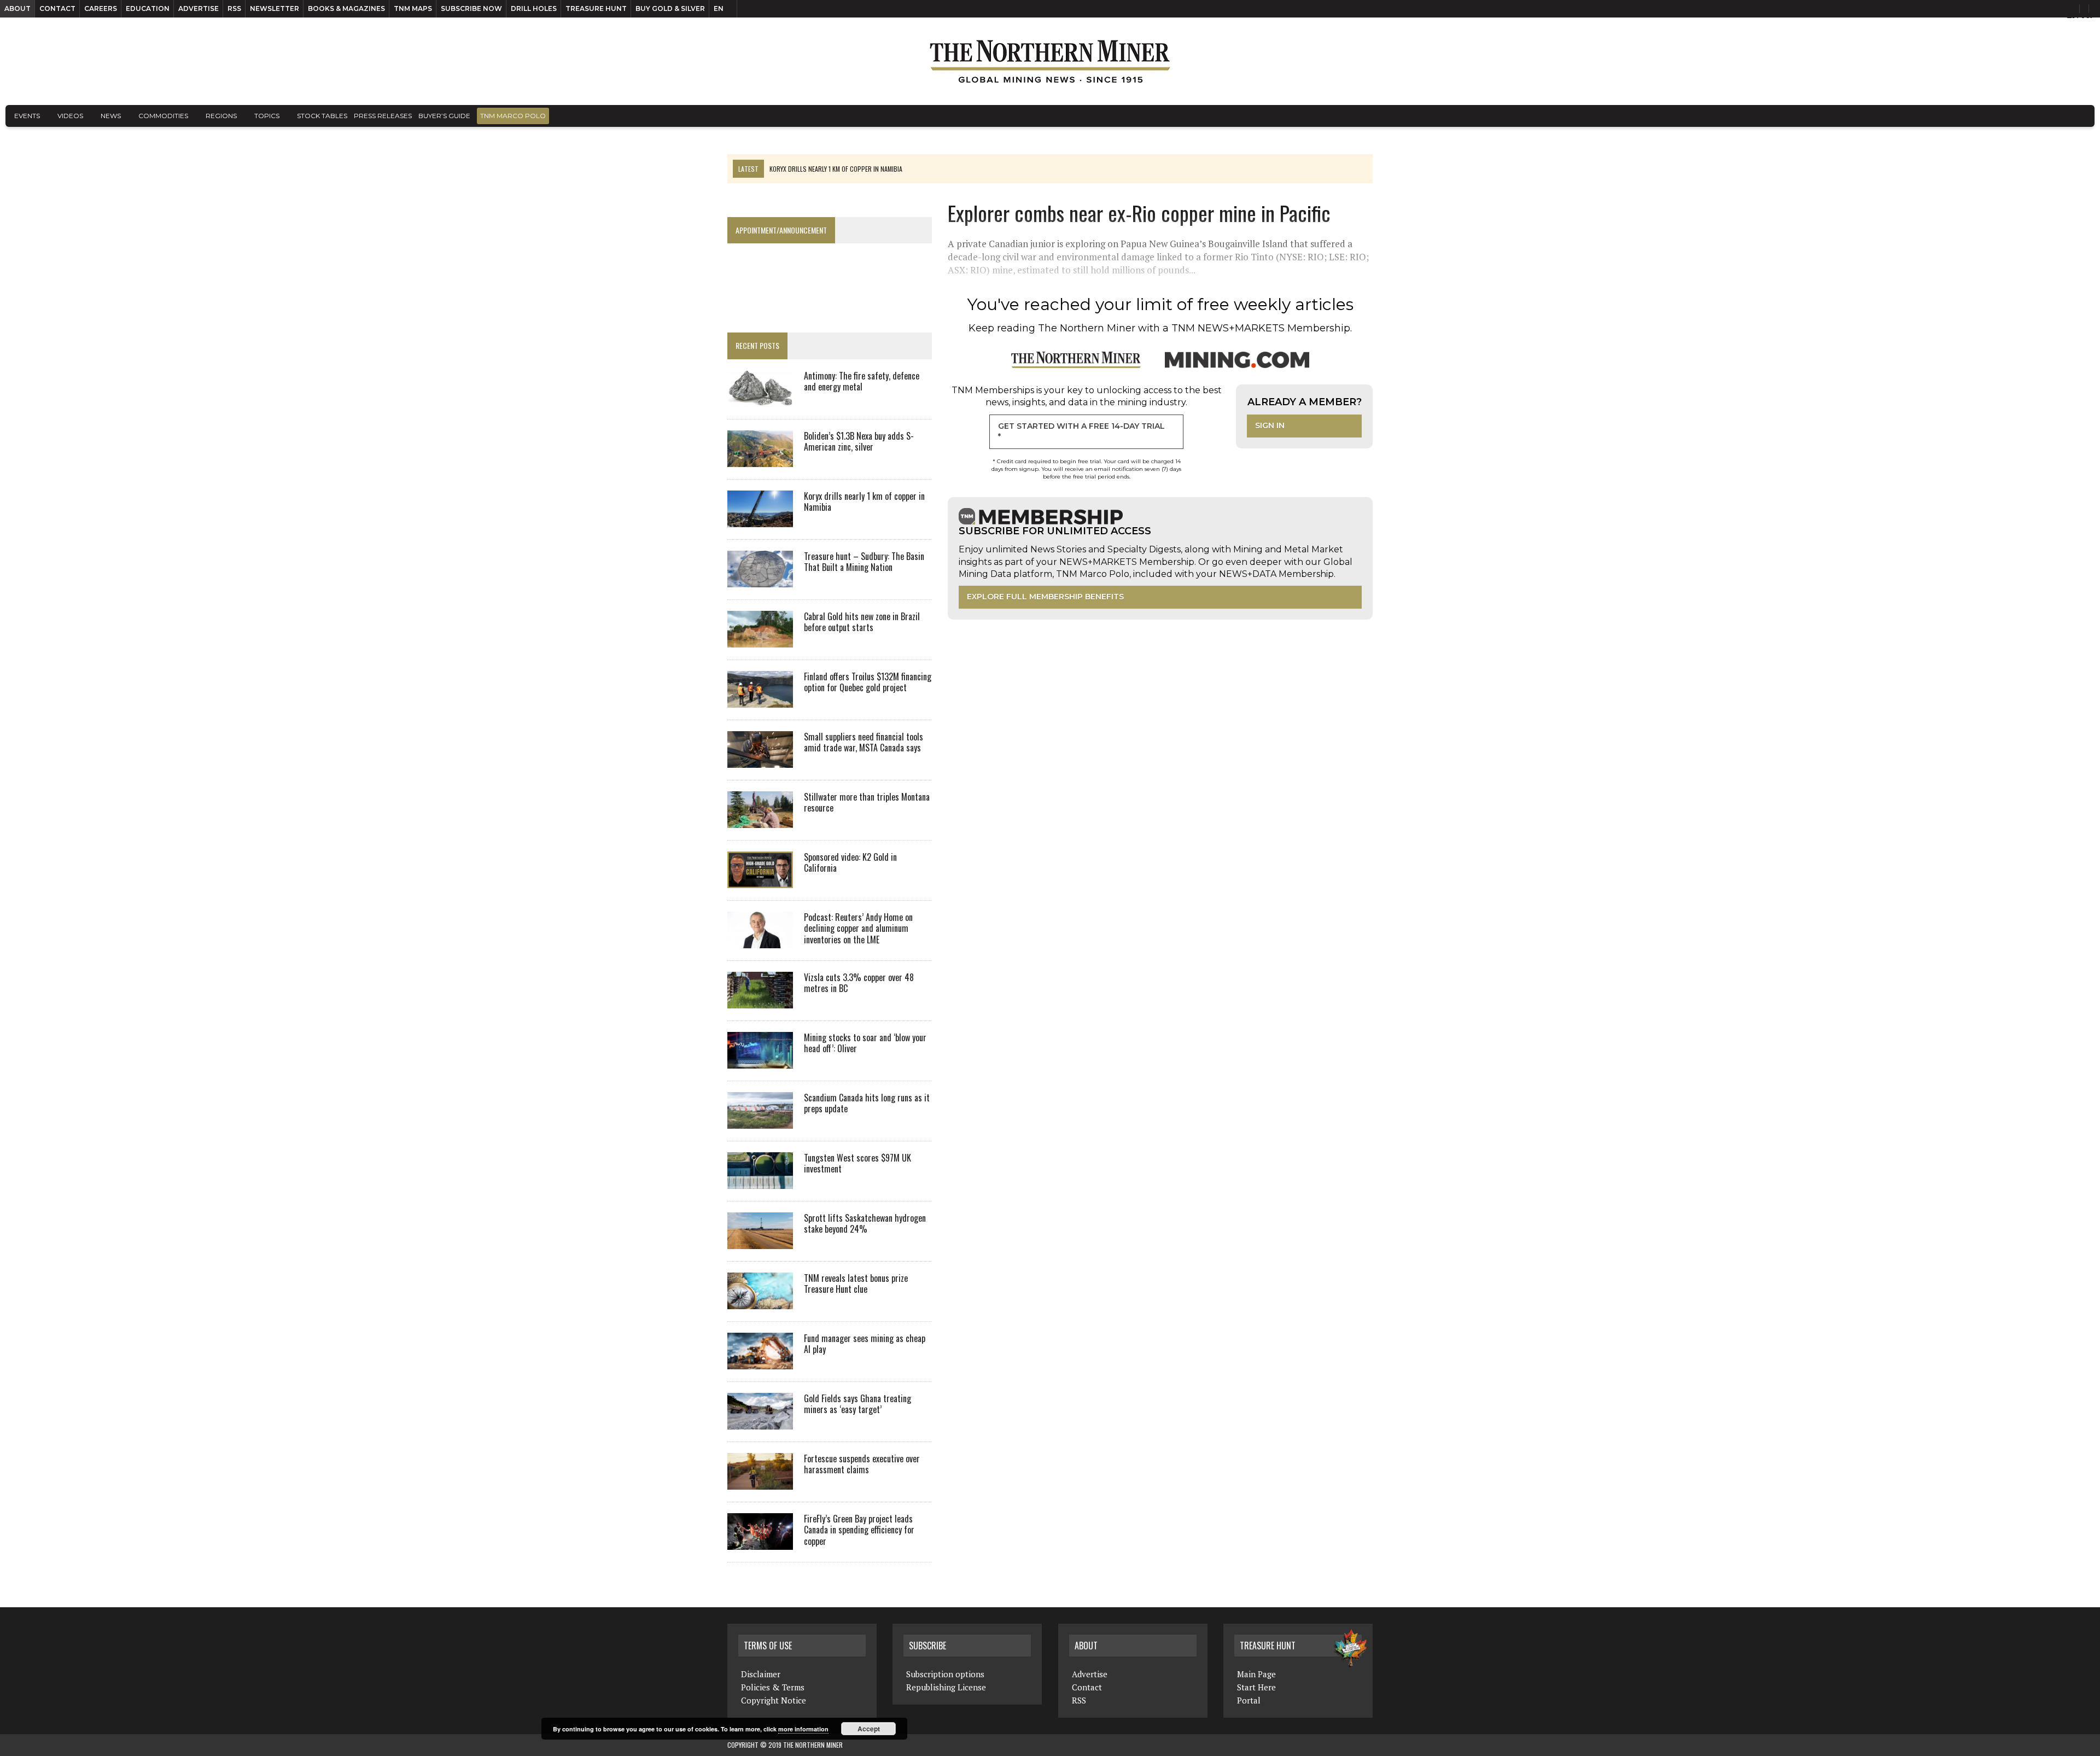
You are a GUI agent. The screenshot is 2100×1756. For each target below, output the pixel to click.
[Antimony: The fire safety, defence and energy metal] (760, 399)
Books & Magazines (346, 8)
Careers (101, 8)
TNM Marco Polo (513, 116)
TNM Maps (413, 8)
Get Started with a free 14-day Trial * (1081, 431)
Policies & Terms (773, 1687)
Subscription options (945, 1674)
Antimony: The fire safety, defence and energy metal (862, 381)
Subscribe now (471, 8)
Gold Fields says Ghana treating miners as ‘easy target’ (857, 1404)
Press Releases (383, 116)
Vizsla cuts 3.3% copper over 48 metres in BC (859, 983)
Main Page (1256, 1674)
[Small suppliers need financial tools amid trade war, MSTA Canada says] (760, 760)
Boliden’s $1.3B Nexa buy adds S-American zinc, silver (859, 442)
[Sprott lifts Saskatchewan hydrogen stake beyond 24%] (760, 1241)
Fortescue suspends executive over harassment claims (862, 1464)
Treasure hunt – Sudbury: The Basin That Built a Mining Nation (864, 562)
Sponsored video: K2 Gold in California (850, 863)
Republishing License (946, 1687)
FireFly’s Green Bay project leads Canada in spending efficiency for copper (859, 1530)
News (111, 116)
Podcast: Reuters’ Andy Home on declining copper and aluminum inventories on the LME (858, 929)
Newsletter (275, 8)
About (17, 8)
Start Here (1256, 1687)
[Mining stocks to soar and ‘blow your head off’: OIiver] (760, 1061)
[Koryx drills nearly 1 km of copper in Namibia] (760, 520)
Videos (70, 116)
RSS (234, 8)
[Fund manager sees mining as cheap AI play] (760, 1362)
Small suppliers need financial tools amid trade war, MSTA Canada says (864, 742)
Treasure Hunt (596, 8)
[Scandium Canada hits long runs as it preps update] (760, 1121)
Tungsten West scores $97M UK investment (857, 1163)
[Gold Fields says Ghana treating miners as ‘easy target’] (760, 1422)
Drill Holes (534, 8)
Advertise (199, 8)
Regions (221, 116)
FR (2087, 15)
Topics (267, 116)
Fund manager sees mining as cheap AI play (865, 1344)
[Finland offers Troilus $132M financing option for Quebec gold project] (760, 700)
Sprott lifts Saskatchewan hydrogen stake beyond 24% (865, 1224)
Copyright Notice (774, 1700)
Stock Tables (322, 116)
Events (27, 116)
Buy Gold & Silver (670, 8)
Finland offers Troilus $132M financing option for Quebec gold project (868, 682)
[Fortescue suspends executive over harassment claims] (760, 1482)
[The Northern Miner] (1050, 61)
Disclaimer (761, 1674)
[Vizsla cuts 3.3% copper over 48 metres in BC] (760, 1001)
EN (719, 8)
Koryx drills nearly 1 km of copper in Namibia (864, 502)
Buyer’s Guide (444, 116)
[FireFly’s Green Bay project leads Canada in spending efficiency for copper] (760, 1542)
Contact (57, 8)
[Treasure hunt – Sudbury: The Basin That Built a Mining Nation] (760, 580)
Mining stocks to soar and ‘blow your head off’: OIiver (865, 1043)
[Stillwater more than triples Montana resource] (760, 820)
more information (803, 1729)
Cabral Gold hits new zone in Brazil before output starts (862, 622)
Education (148, 8)
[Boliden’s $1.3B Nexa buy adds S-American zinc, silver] (760, 459)
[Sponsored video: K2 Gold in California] (760, 880)
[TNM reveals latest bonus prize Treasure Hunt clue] (760, 1302)
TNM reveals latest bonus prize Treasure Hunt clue (856, 1284)
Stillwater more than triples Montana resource (867, 803)
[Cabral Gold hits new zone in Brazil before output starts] (760, 640)
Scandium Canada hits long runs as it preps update (867, 1103)
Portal (1249, 1700)
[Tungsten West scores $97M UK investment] (760, 1181)
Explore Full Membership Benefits (1045, 597)
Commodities (163, 116)
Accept (869, 1729)
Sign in (1270, 425)
